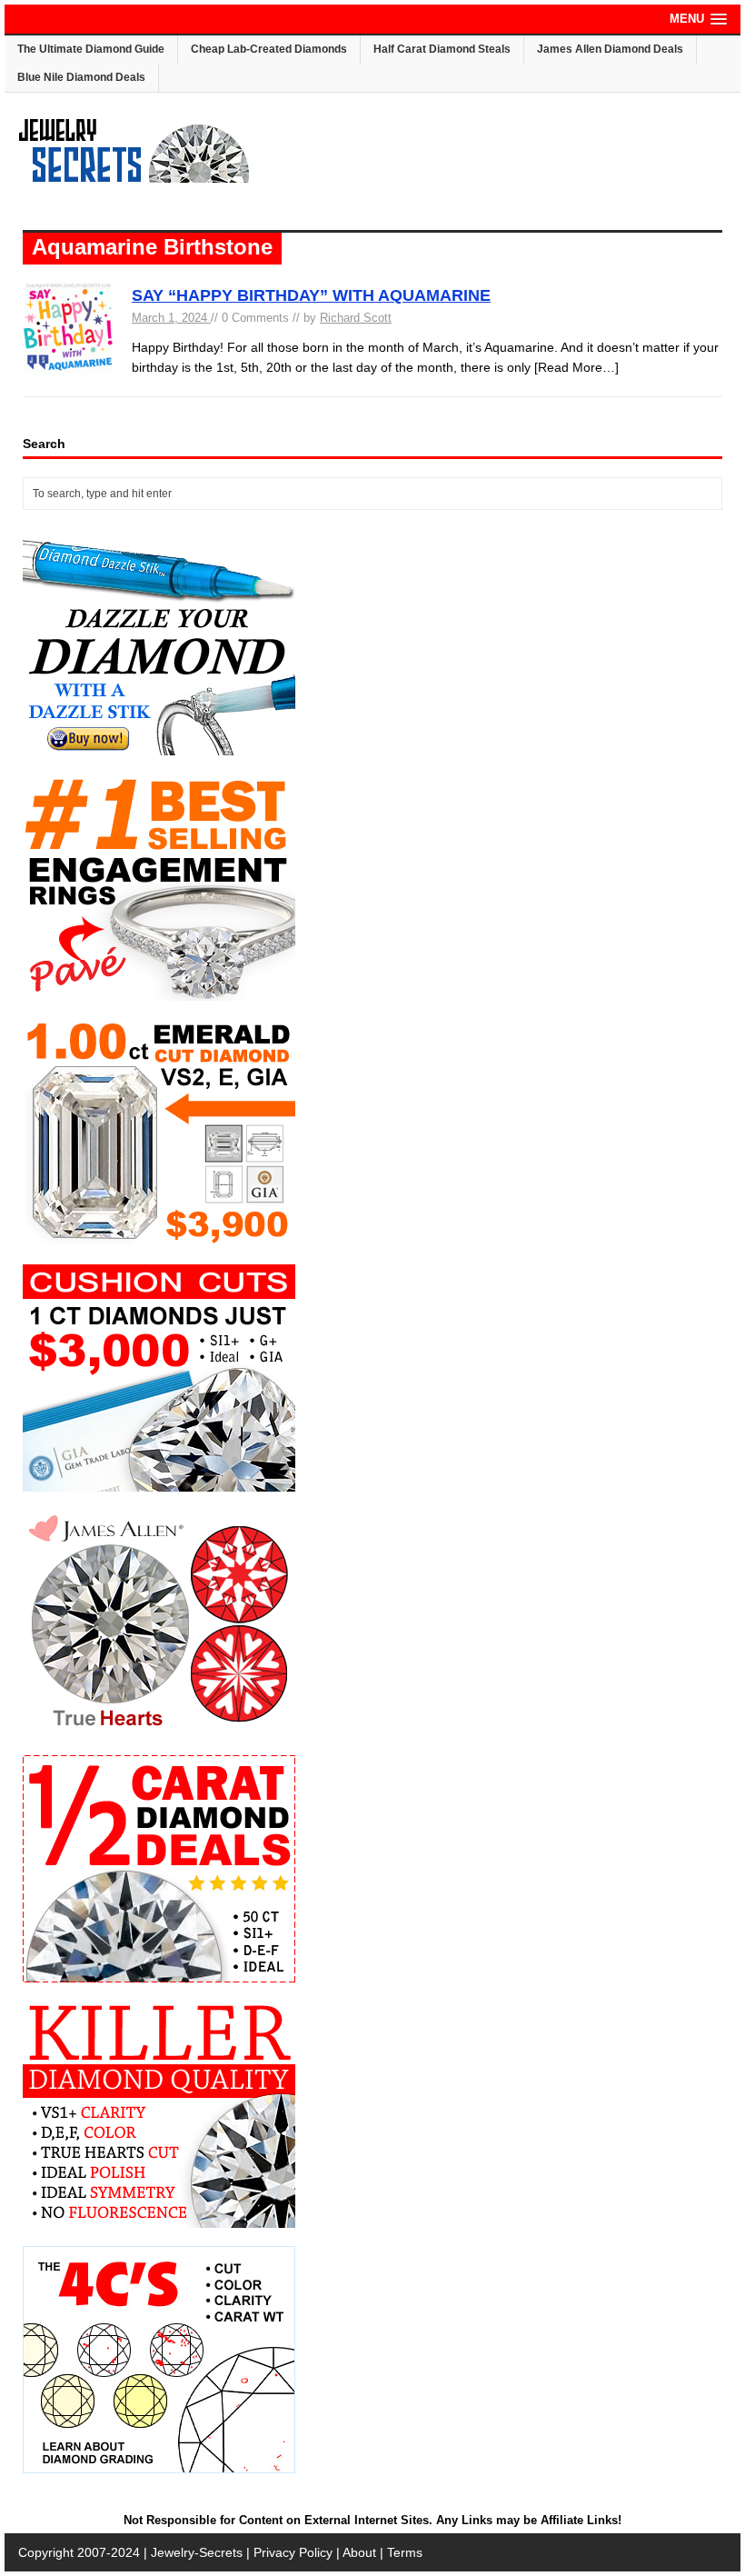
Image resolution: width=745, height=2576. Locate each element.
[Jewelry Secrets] (134, 179)
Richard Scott (356, 318)
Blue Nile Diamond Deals (81, 77)
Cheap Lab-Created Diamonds (269, 49)
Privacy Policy (293, 2552)
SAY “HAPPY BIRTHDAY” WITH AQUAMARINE (311, 295)
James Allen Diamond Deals (610, 49)
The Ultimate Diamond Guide (91, 49)
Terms (405, 2552)
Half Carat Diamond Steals (442, 49)
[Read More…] (576, 367)
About (359, 2552)
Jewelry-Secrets (197, 2552)
